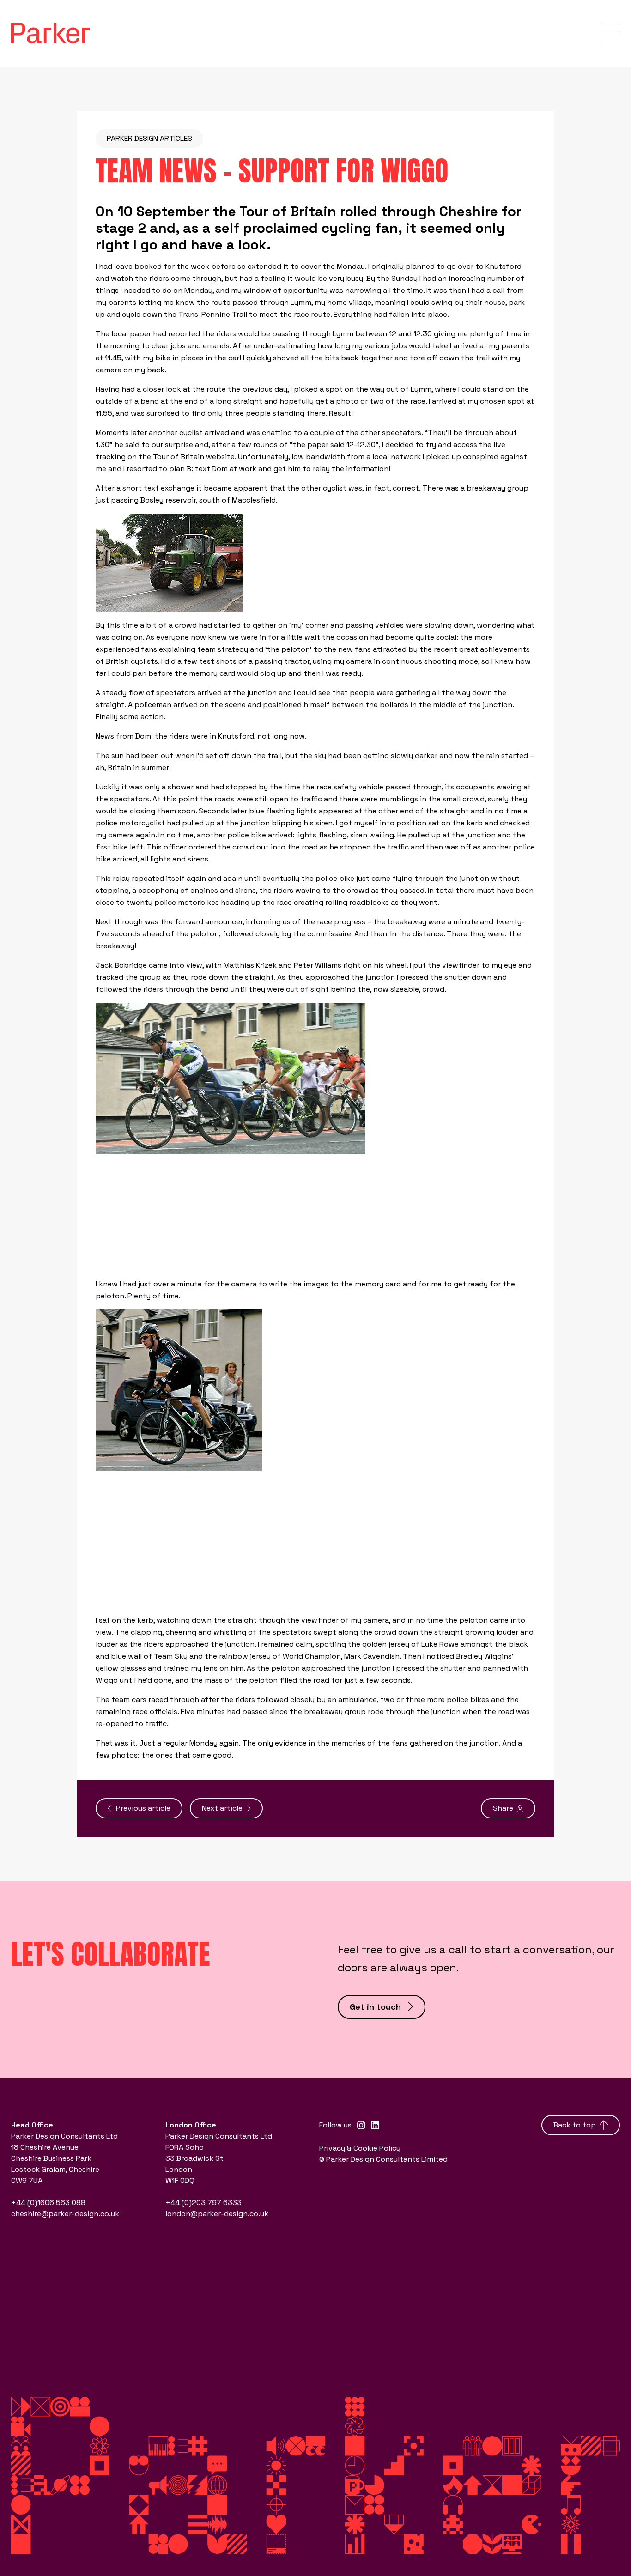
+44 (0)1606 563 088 (48, 2203)
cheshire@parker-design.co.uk (65, 2214)
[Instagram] (361, 2125)
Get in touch (375, 2007)
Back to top (575, 2125)
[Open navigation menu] (610, 33)
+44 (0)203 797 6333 (203, 2203)
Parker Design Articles (149, 138)
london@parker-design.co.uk (217, 2214)
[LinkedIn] (375, 2125)
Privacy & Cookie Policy (360, 2148)
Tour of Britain (288, 211)
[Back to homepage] (50, 33)
